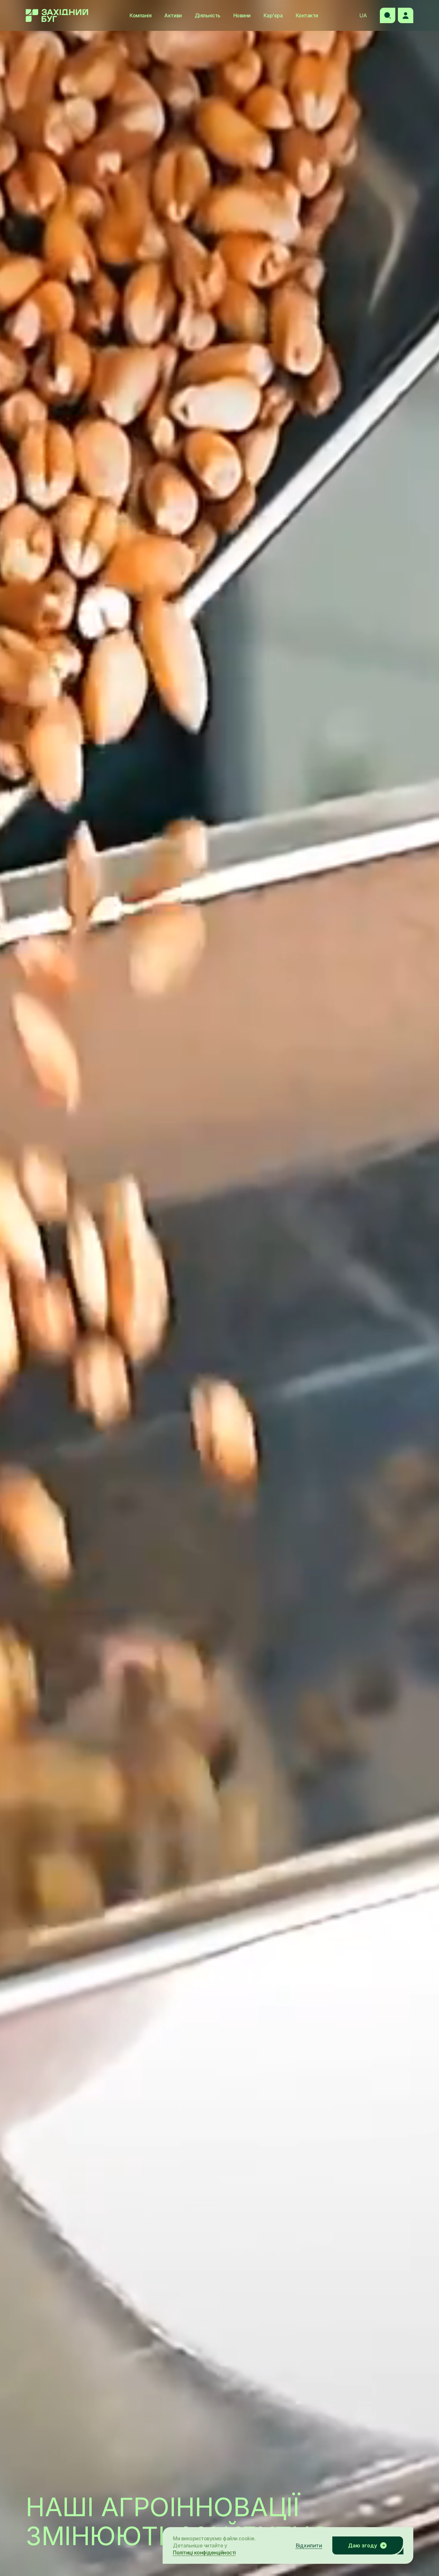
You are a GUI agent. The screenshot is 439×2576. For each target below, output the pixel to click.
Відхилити (309, 2545)
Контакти (307, 15)
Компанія (140, 15)
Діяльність (208, 15)
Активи (173, 15)
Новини (242, 15)
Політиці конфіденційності (204, 2553)
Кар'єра (273, 15)
